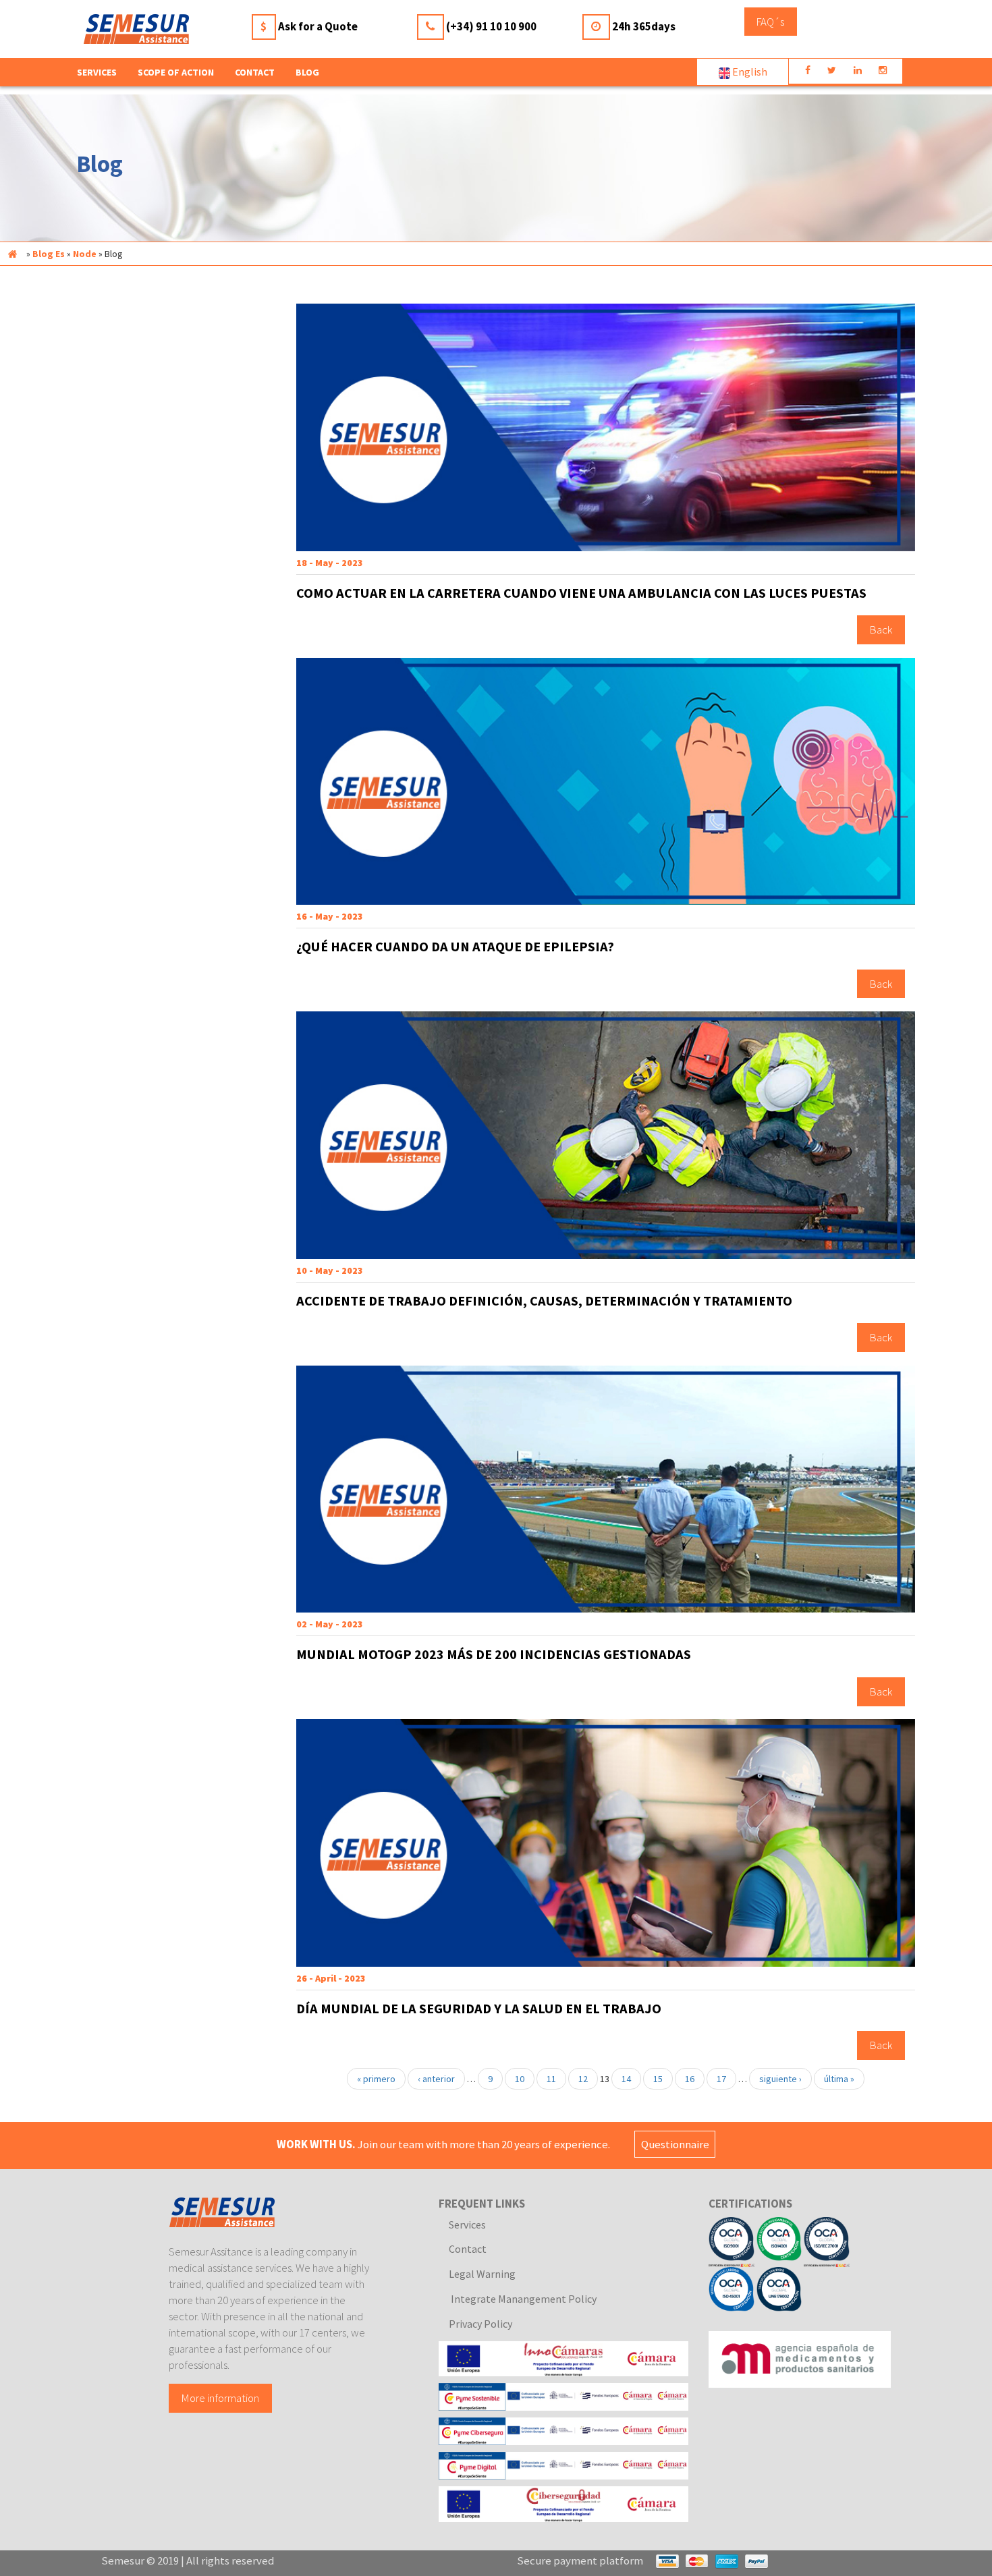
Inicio (12, 254)
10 (520, 2079)
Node (85, 254)
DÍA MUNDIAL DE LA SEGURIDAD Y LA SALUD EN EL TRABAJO (479, 2009)
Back (881, 630)
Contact (255, 72)
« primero (376, 2079)
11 (551, 2079)
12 (583, 2079)
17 (721, 2079)
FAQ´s (770, 22)
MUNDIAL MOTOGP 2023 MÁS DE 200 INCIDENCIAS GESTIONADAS (494, 1654)
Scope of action (176, 72)
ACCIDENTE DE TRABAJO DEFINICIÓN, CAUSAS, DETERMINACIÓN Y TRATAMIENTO (544, 1301)
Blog (307, 72)
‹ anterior (436, 2079)
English (749, 72)
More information (220, 2398)
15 (658, 2079)
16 (690, 2079)
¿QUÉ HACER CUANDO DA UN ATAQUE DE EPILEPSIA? (455, 947)
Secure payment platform (580, 2560)
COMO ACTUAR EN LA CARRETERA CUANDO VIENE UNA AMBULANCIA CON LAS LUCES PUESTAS (581, 593)
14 (626, 2079)
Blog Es (49, 254)
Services (467, 2224)
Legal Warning (482, 2274)
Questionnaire (675, 2144)
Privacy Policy (480, 2324)
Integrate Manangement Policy (523, 2299)
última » (839, 2079)
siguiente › (780, 2079)
